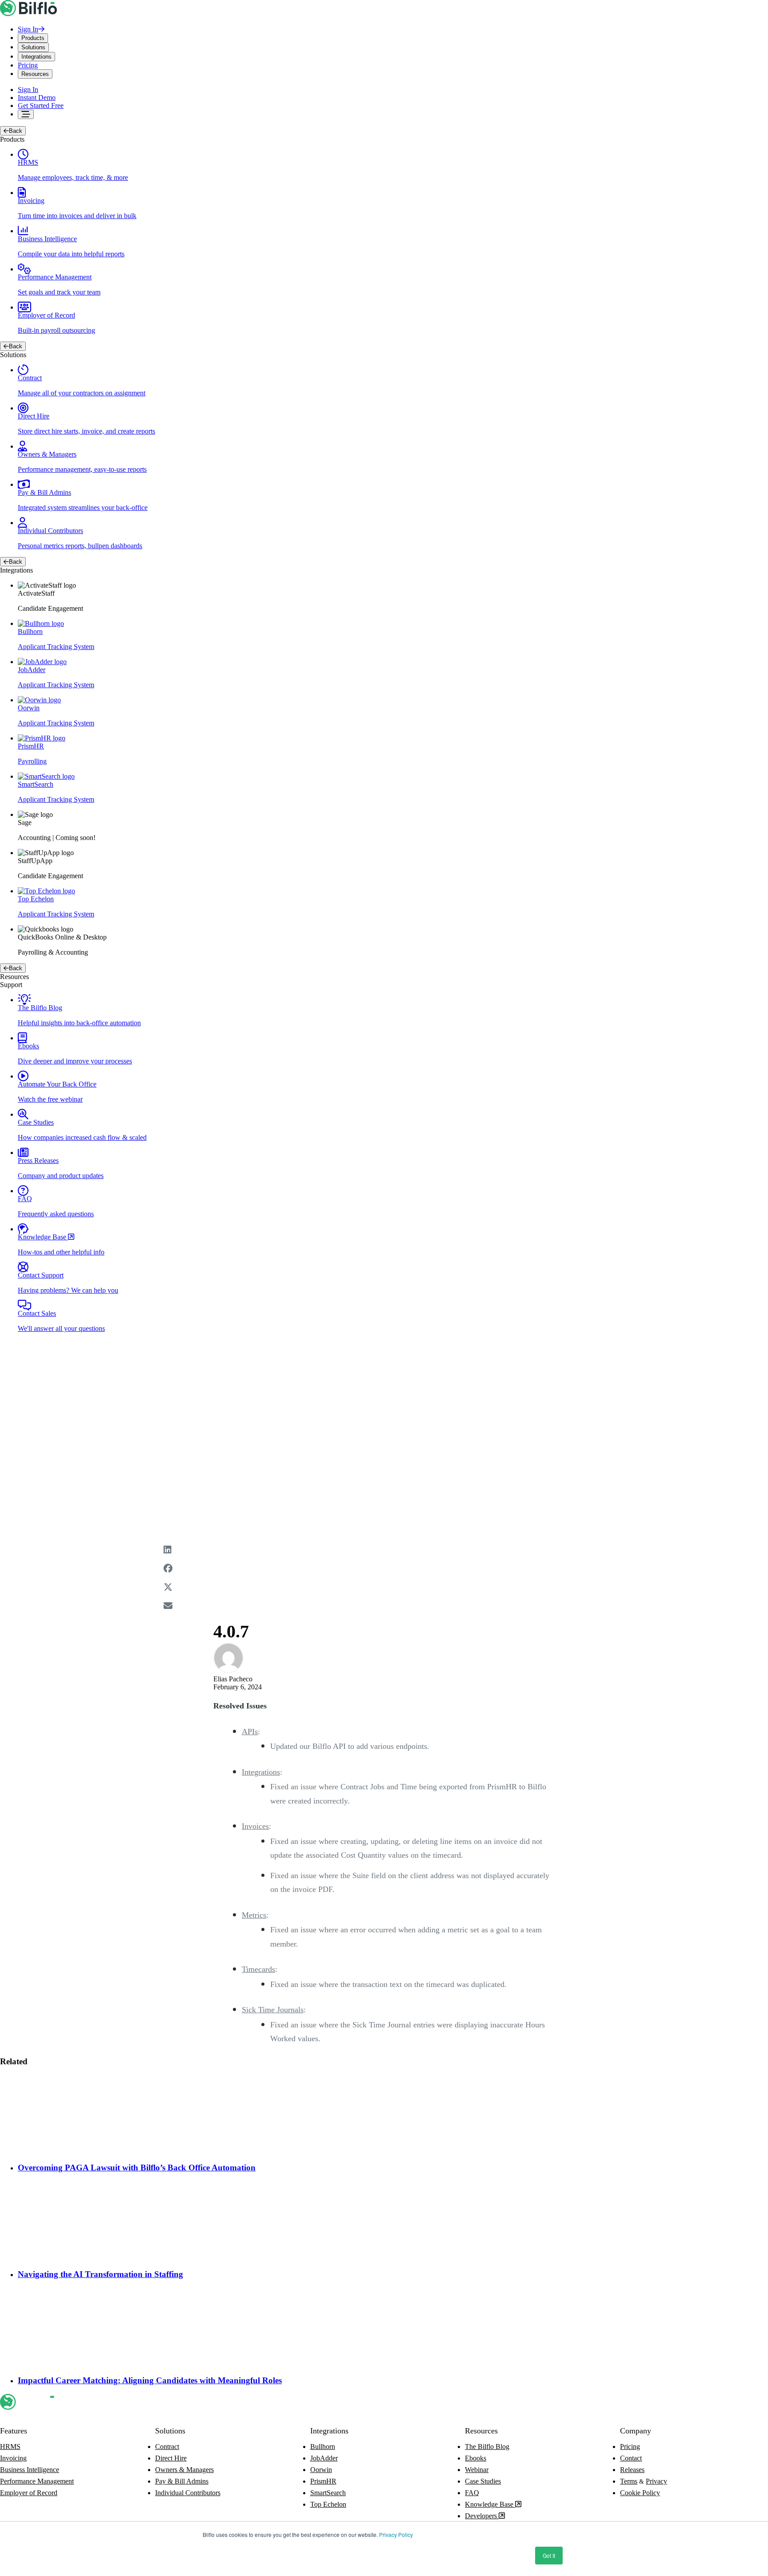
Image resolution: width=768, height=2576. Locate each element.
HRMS (10, 2447)
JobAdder (324, 2458)
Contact (631, 2458)
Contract (167, 2447)
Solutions (33, 47)
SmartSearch (328, 2493)
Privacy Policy (396, 2534)
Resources (35, 74)
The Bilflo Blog (487, 2447)
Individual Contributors (188, 2493)
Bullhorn (323, 2447)
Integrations (36, 57)
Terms (629, 2481)
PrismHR (323, 2481)
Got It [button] (549, 2555)
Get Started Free (41, 106)
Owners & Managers (184, 2470)
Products (33, 38)
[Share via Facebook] (384, 1574)
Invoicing (13, 2458)
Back (16, 131)
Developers (482, 2516)
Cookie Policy (640, 2493)
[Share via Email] (384, 1611)
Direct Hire (171, 2458)
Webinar (477, 2470)
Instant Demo (37, 98)
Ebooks (476, 2458)
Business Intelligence (30, 2470)
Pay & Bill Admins (182, 2481)
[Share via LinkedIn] (384, 1555)
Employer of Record (29, 2493)
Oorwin (321, 2470)
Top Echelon (328, 2504)
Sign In (28, 29)
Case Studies (483, 2481)
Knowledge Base (490, 2504)
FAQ (472, 2493)
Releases (632, 2470)
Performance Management (37, 2481)
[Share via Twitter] (384, 1593)
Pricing (28, 65)
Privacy (656, 2481)
